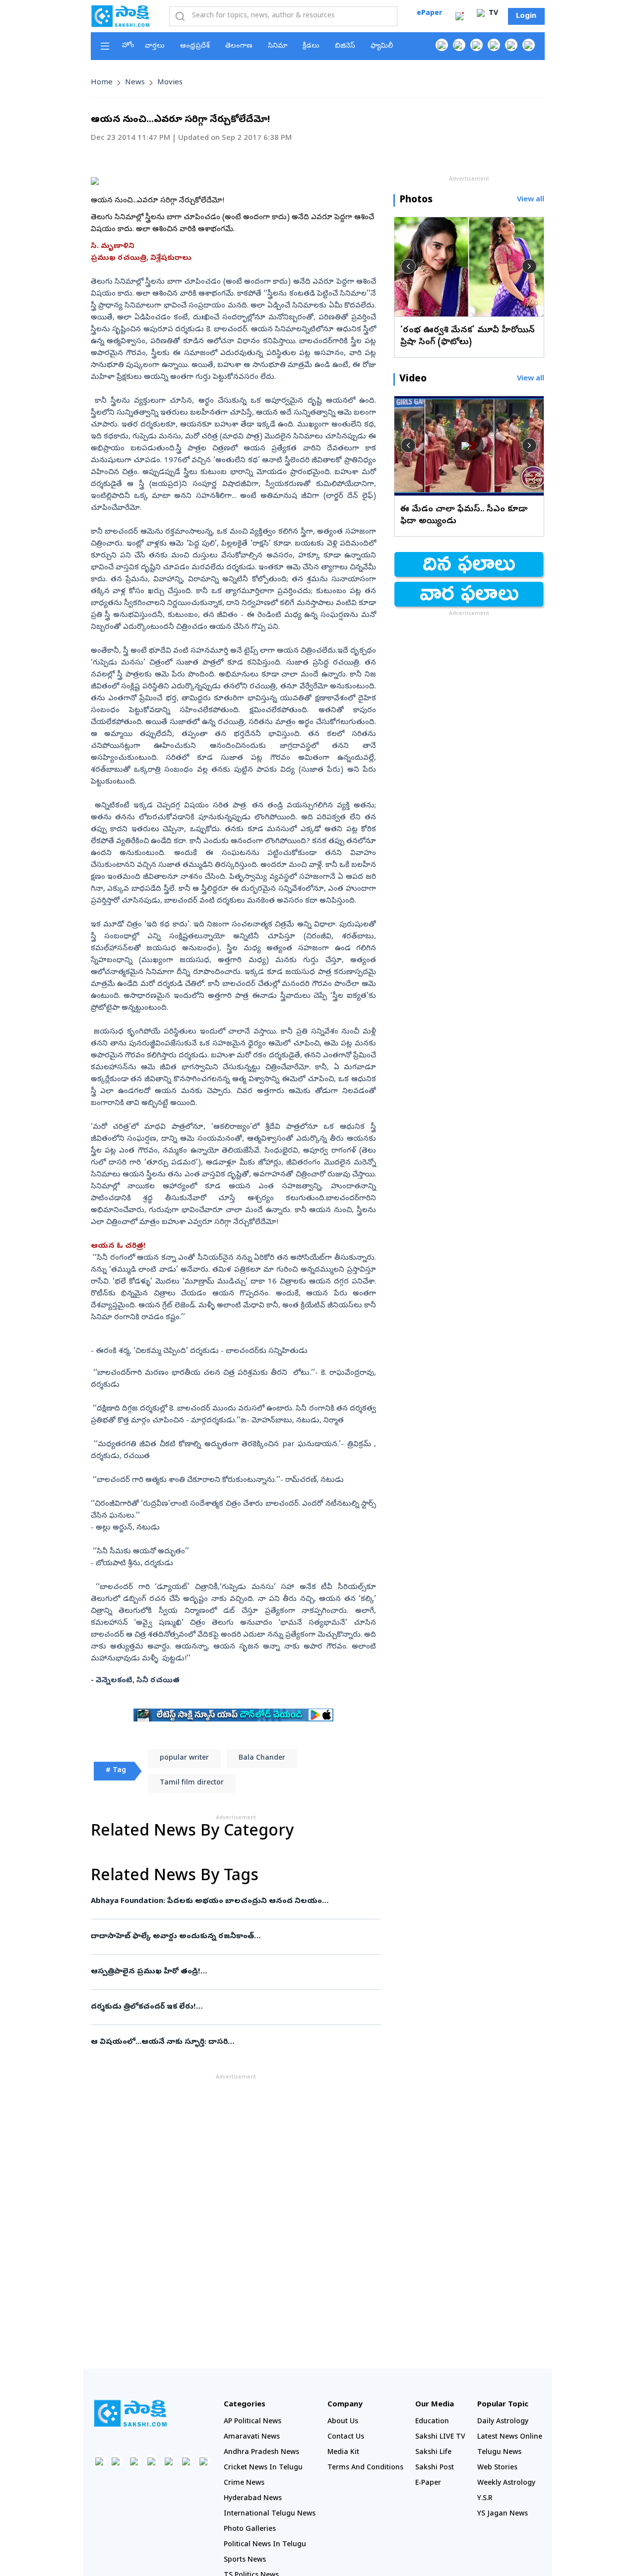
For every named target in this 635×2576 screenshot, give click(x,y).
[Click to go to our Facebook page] (442, 45)
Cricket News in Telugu (263, 2468)
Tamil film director (192, 1783)
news (135, 83)
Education (432, 2422)
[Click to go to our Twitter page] (476, 45)
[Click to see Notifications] (459, 16)
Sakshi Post (435, 2468)
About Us (343, 2422)
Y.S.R (485, 2499)
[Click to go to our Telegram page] (186, 2461)
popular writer (184, 1758)
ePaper (429, 14)
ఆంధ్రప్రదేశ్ (195, 46)
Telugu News (499, 2453)
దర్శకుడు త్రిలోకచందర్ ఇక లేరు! (235, 2007)
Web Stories (497, 2468)
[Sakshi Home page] (121, 16)
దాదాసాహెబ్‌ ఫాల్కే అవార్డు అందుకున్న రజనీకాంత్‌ (225, 1937)
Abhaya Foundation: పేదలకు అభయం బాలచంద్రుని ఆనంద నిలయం (222, 1901)
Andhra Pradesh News (261, 2453)
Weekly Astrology (506, 2484)
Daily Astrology (503, 2422)
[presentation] (408, 266)
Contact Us (346, 2437)
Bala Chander (262, 1758)
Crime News (244, 2484)
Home (102, 83)
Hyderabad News (253, 2499)
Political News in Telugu (265, 2545)
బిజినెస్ (345, 46)
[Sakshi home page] (130, 2413)
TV (492, 14)
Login (526, 16)
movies (170, 83)
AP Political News (253, 2422)
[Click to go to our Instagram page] (494, 45)
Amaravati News (252, 2437)
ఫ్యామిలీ (382, 46)
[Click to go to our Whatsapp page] (459, 45)
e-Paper (428, 2484)
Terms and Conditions (365, 2468)
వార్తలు (155, 46)
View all (531, 200)
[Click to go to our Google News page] (529, 45)
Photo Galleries (250, 2530)
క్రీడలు (311, 46)
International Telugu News (270, 2514)
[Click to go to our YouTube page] (511, 45)
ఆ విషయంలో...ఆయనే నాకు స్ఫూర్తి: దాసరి (234, 2042)
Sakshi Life (433, 2453)
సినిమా (278, 46)
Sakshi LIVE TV (440, 2437)
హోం (128, 46)
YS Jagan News (503, 2514)
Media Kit (343, 2453)
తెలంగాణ (239, 46)
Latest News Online (510, 2437)
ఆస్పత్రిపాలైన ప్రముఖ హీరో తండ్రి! (234, 1972)
